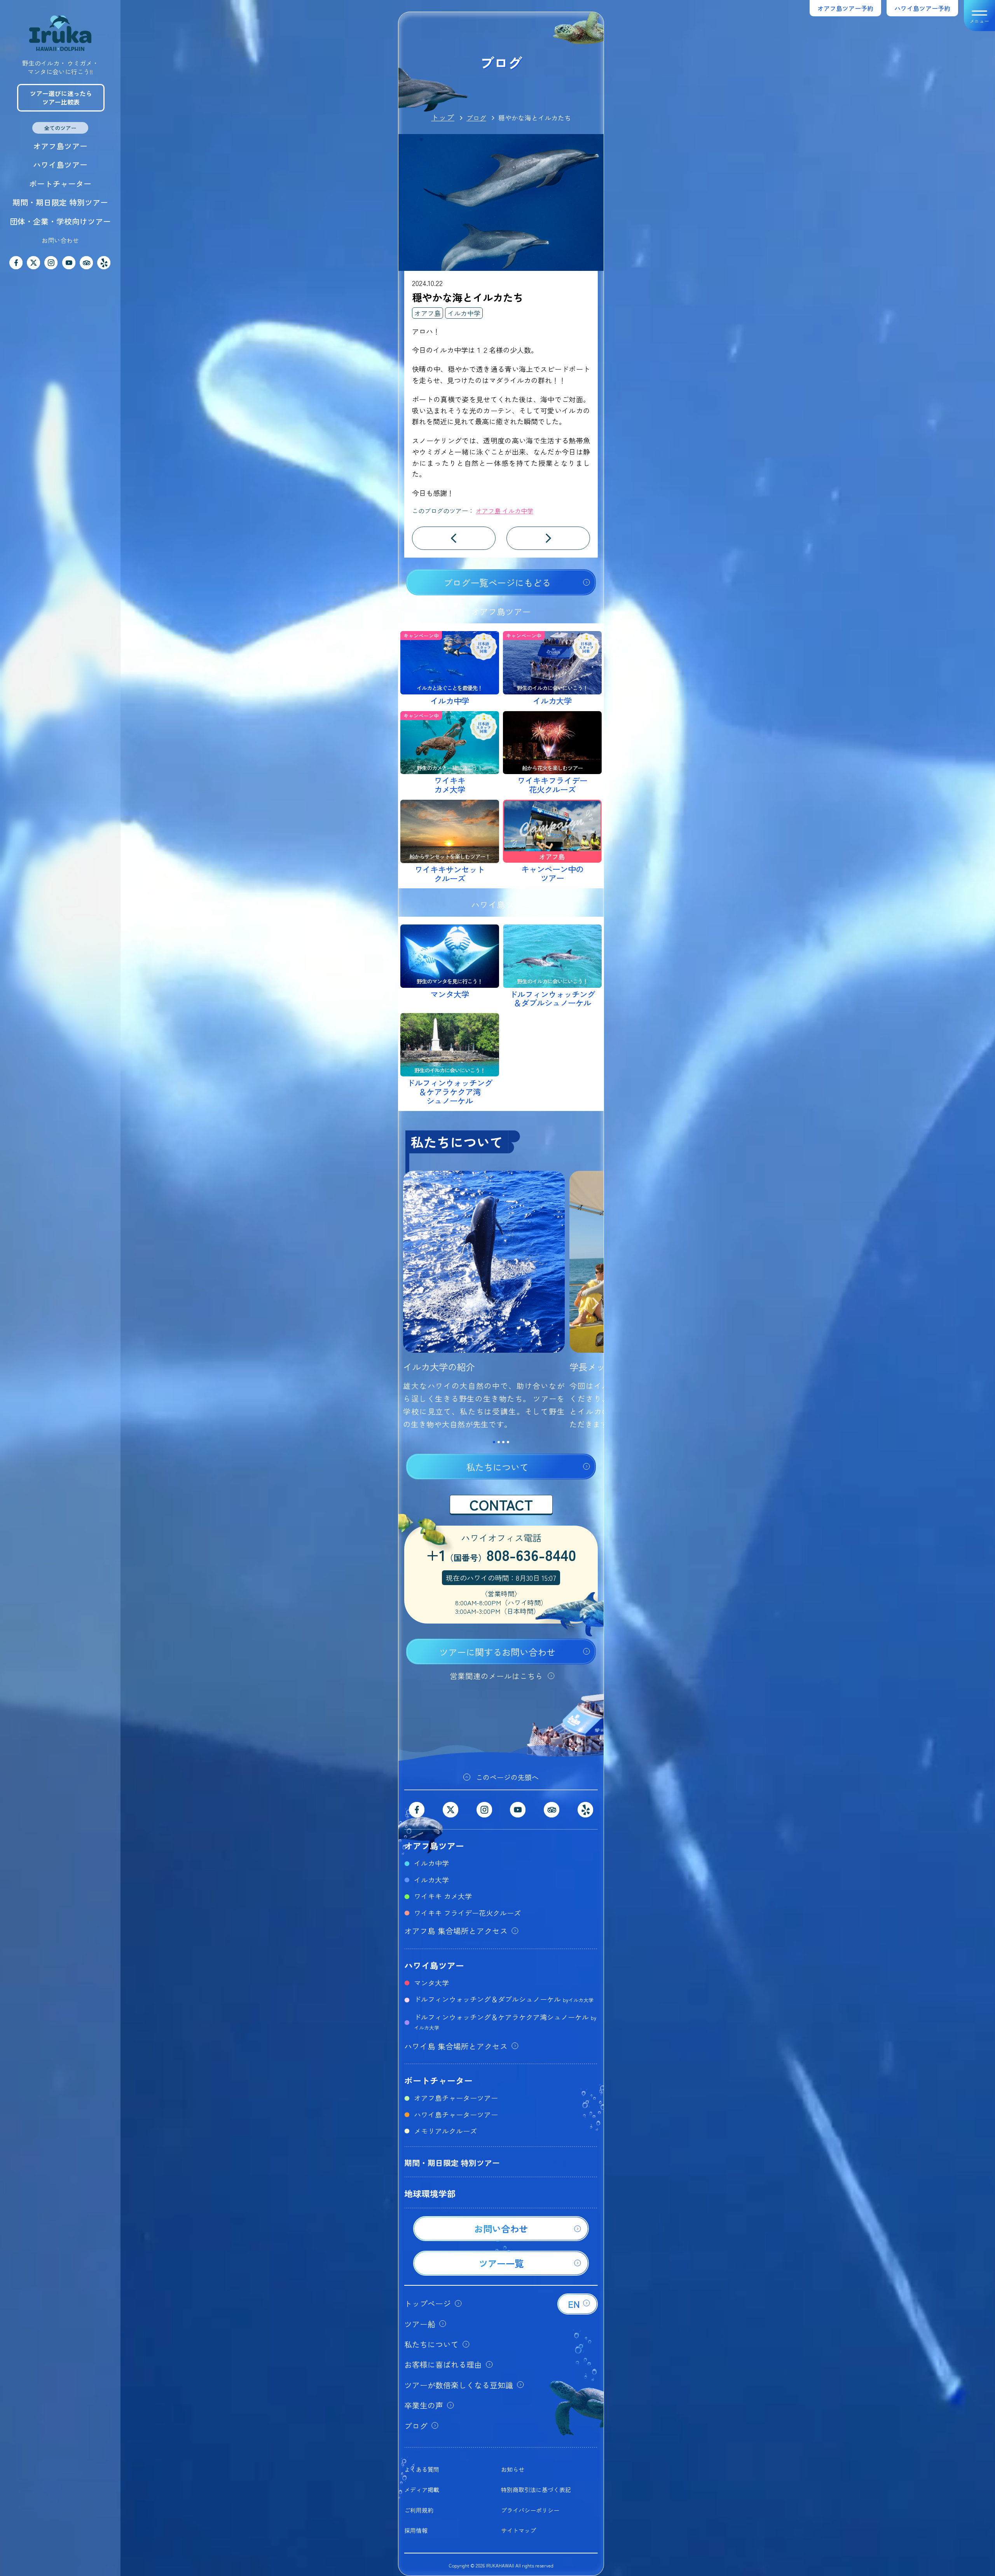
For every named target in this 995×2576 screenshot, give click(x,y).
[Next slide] (595, 1305)
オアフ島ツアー (60, 146)
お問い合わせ (60, 240)
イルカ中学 (464, 313)
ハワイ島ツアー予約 (922, 8)
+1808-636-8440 (501, 1556)
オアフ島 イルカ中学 (504, 511)
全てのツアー (60, 128)
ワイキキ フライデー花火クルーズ (467, 1913)
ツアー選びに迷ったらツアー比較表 (61, 98)
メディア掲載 (422, 2490)
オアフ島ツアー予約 (845, 8)
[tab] (494, 1442)
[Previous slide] (407, 1305)
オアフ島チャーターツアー (456, 2098)
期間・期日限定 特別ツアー (60, 202)
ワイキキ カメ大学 (443, 1896)
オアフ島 (428, 313)
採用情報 (416, 2530)
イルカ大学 (431, 1880)
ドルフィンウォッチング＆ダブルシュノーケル (504, 1999)
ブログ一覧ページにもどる (497, 583)
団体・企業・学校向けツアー (60, 221)
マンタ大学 (431, 1983)
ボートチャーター (60, 184)
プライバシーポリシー (530, 2510)
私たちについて (497, 1467)
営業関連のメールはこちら (496, 1676)
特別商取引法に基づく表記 (536, 2490)
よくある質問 (422, 2469)
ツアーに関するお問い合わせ (497, 1652)
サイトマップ (518, 2530)
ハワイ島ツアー (60, 165)
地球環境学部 (430, 2193)
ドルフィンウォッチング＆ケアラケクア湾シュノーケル (505, 2021)
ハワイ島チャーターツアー (456, 2114)
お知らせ (513, 2469)
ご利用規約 (419, 2510)
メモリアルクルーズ (445, 2131)
